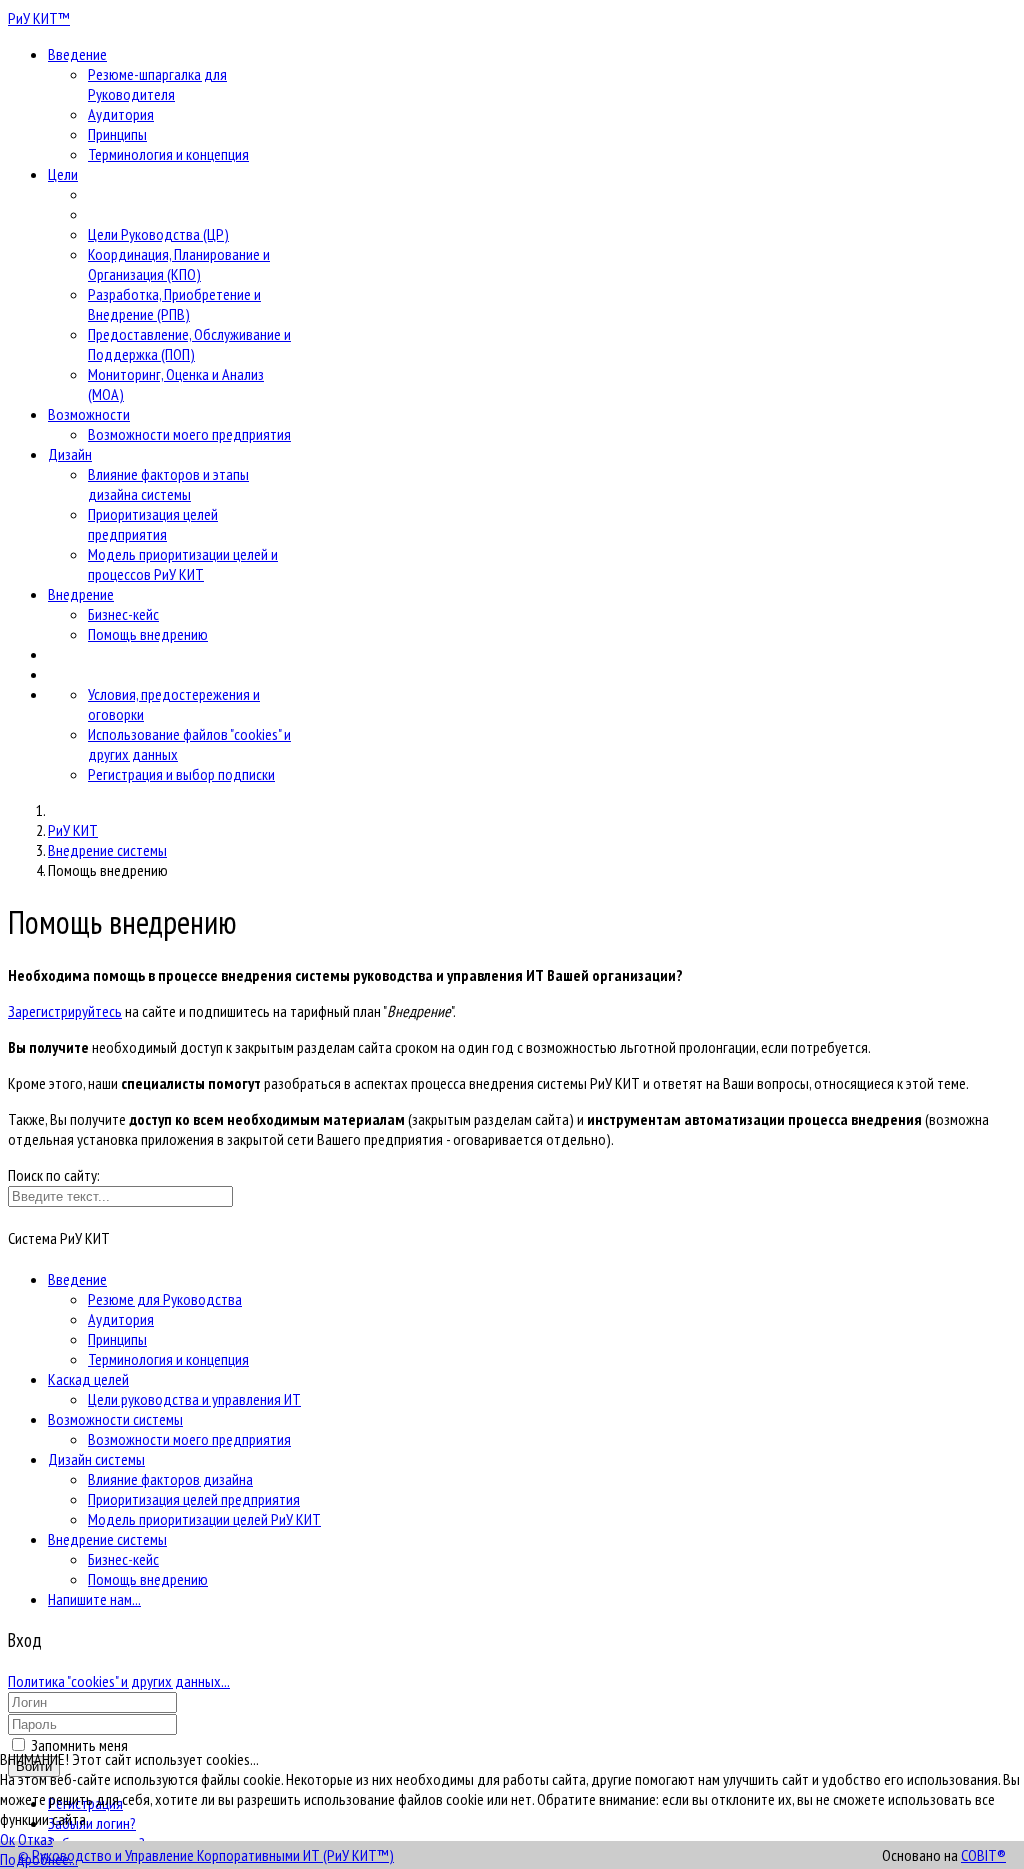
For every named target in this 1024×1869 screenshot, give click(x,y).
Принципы (117, 134)
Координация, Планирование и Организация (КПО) (179, 264)
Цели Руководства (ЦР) (158, 234)
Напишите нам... (94, 1599)
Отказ (35, 1839)
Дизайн (70, 454)
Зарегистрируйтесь (65, 1011)
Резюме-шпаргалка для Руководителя (157, 84)
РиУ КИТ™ (39, 18)
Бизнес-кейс (123, 614)
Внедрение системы (107, 1539)
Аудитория (121, 114)
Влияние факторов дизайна (170, 1479)
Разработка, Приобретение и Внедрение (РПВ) (174, 304)
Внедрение (81, 594)
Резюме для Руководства (165, 1299)
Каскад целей (88, 1379)
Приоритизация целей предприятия (153, 524)
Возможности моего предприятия (189, 434)
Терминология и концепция (168, 154)
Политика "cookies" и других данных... (119, 1681)
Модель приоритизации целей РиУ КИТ (204, 1519)
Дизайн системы (96, 1459)
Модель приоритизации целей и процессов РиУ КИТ (183, 564)
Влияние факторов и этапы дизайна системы (168, 484)
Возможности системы (115, 1419)
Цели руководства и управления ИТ (194, 1399)
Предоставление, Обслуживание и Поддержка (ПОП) (189, 344)
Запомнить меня (79, 1745)
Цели (63, 174)
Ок (7, 1839)
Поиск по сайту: (54, 1175)
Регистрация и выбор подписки (181, 774)
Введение (77, 54)
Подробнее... (39, 1859)
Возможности (89, 414)
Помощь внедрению (148, 634)
